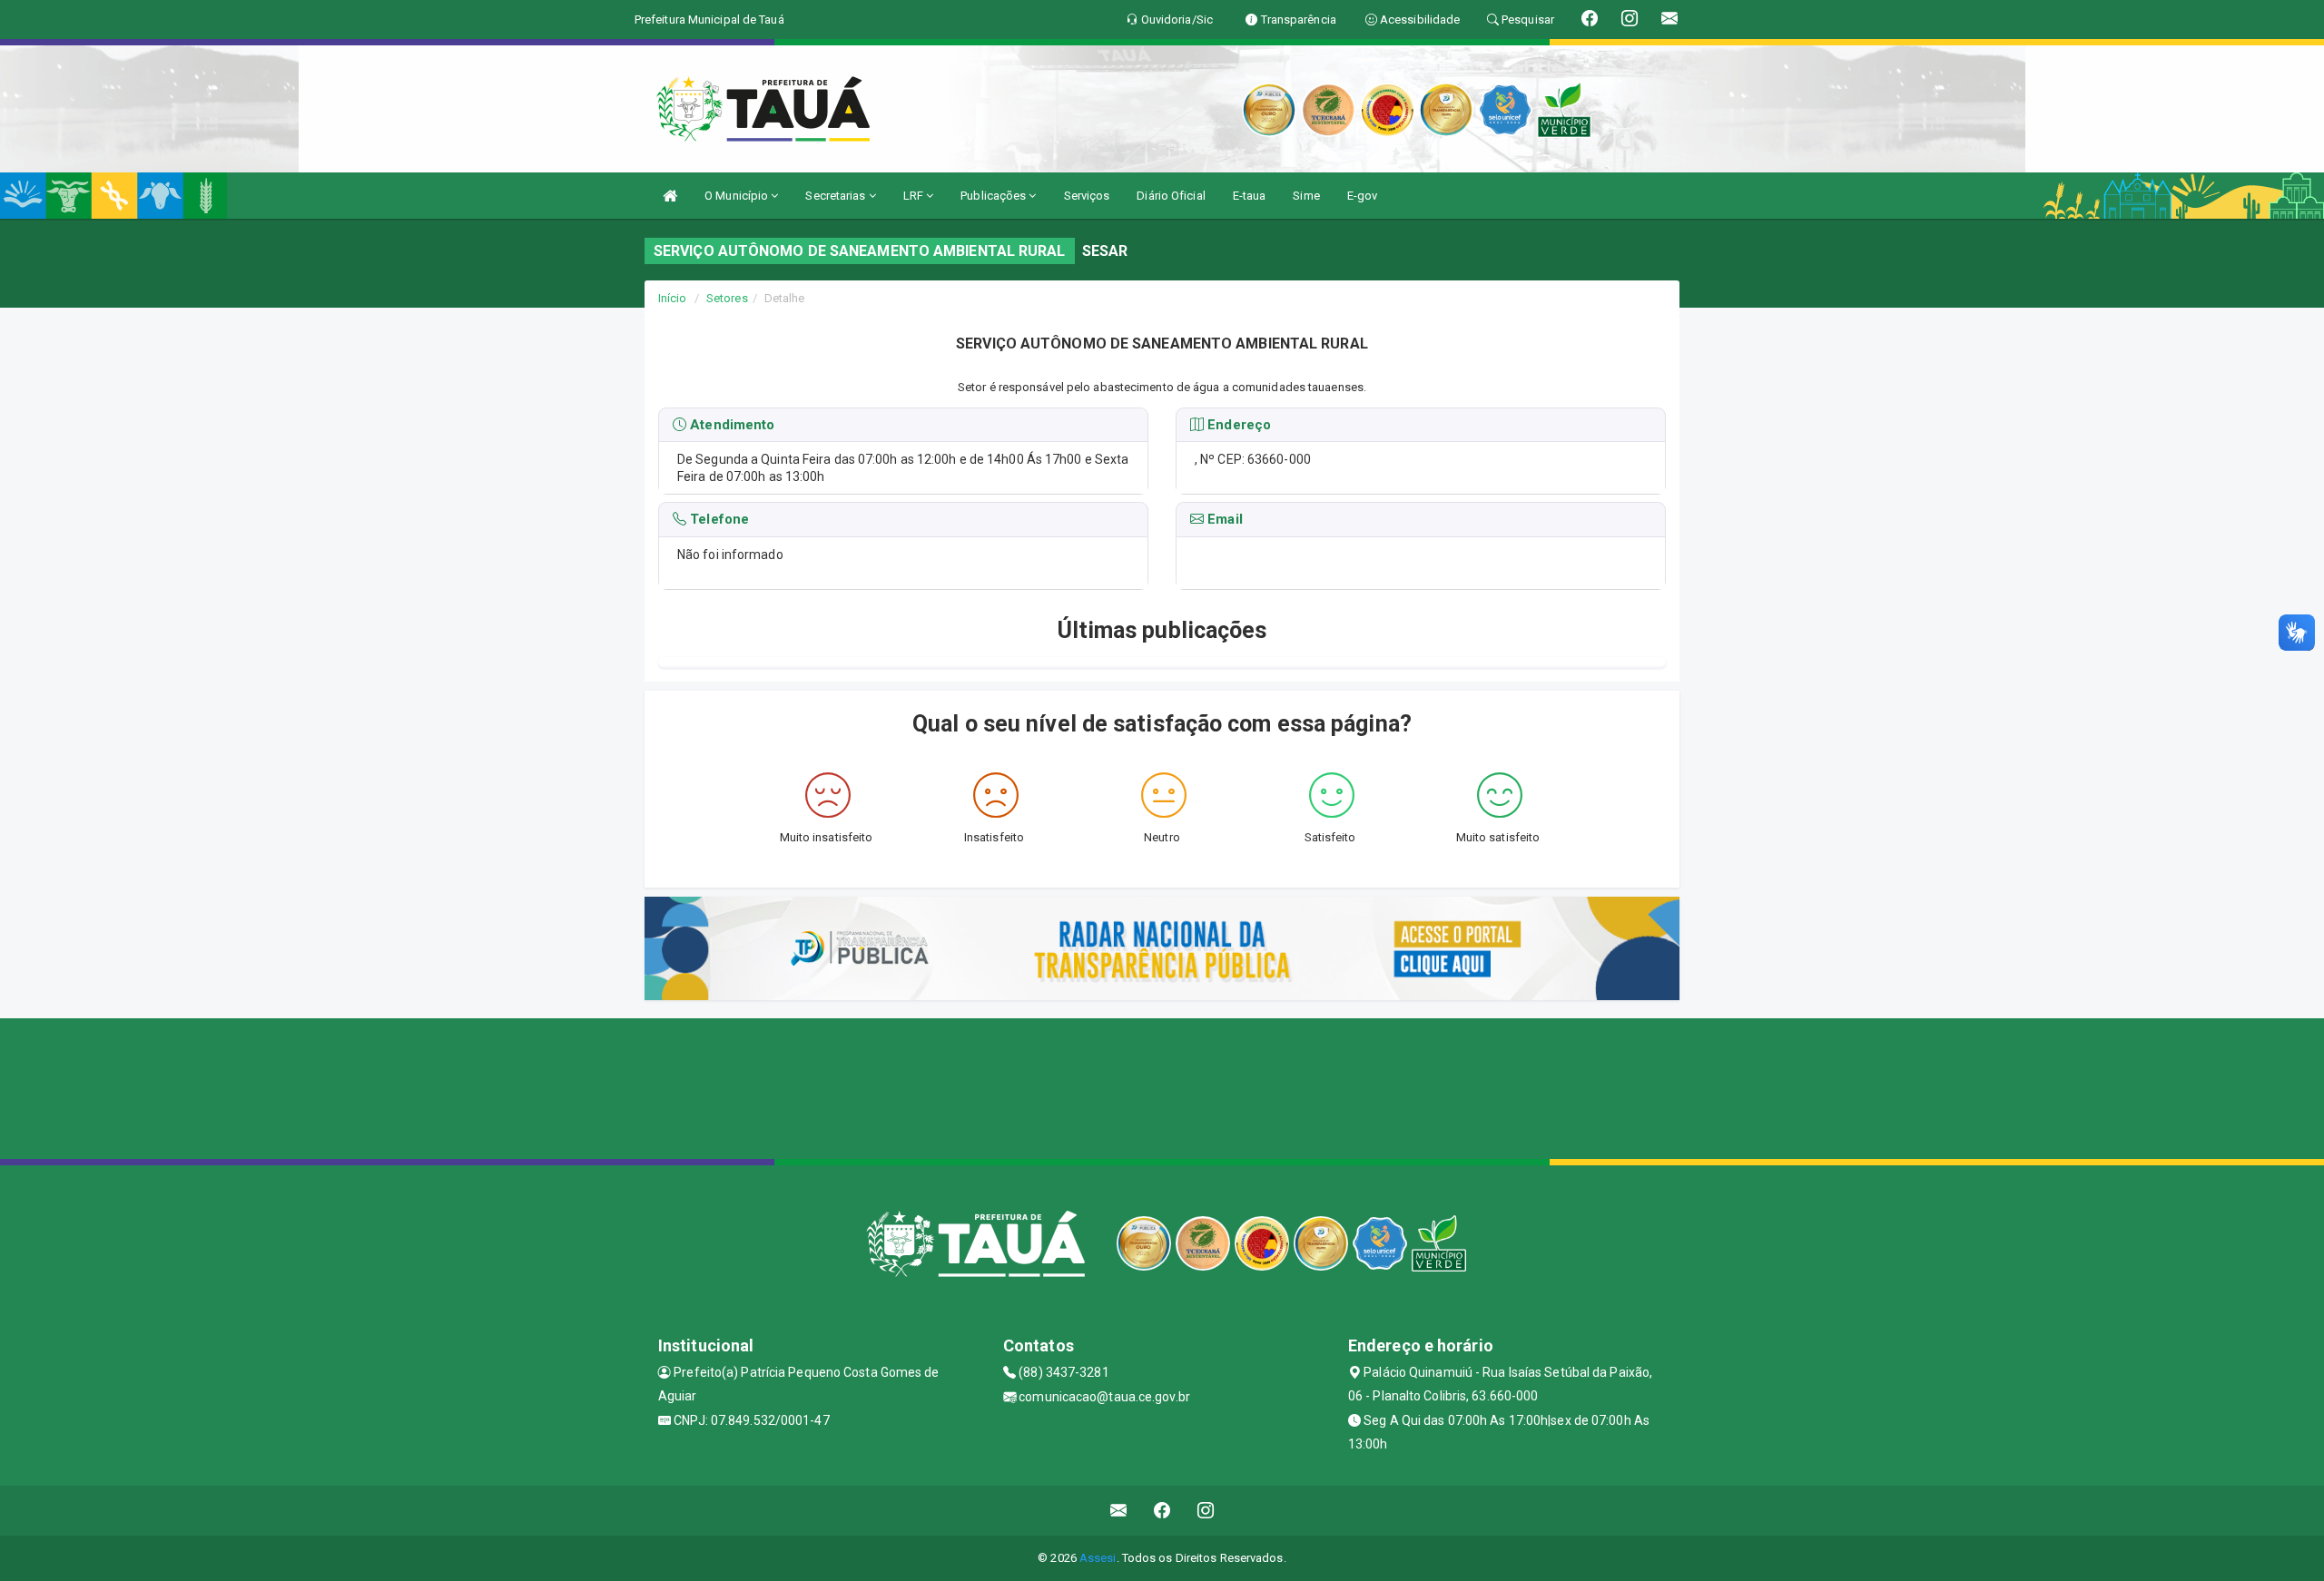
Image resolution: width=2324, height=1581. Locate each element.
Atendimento (730, 425)
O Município (738, 196)
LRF (915, 196)
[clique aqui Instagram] (1206, 1511)
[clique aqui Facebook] (1162, 1511)
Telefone (718, 520)
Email (1223, 520)
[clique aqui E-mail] (1119, 1511)
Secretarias (837, 196)
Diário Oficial (1171, 196)
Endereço (1237, 425)
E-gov (1363, 196)
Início (673, 298)
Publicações (995, 196)
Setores (727, 298)
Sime (1306, 196)
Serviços (1087, 196)
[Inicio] (670, 196)
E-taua (1250, 196)
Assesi (1098, 1558)
